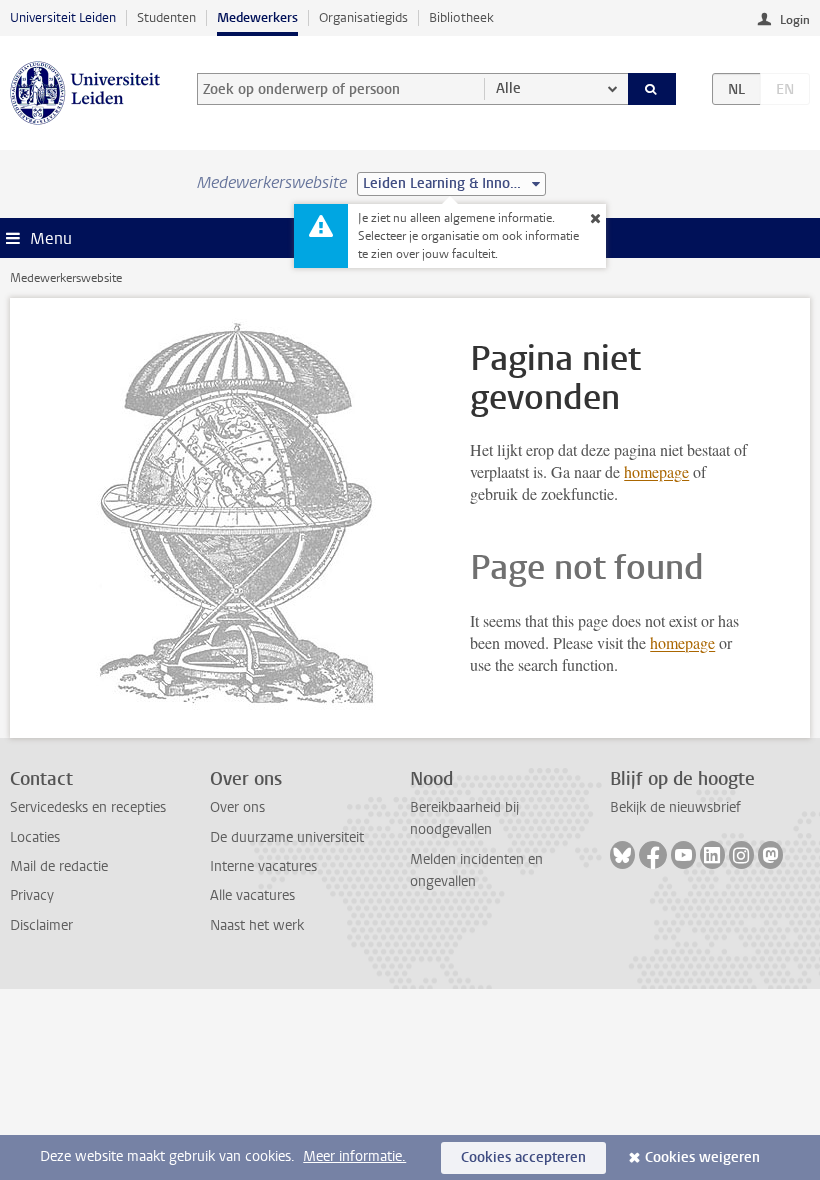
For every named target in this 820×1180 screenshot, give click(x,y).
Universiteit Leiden (63, 17)
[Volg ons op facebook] (653, 855)
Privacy (32, 895)
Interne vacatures (263, 866)
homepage (656, 471)
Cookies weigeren (702, 1157)
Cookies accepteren (523, 1157)
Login (795, 20)
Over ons (237, 807)
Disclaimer (41, 925)
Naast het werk (257, 925)
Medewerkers (257, 17)
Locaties (35, 837)
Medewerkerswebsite (66, 278)
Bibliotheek (461, 17)
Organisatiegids (363, 17)
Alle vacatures (252, 895)
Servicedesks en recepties (88, 807)
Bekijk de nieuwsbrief (675, 807)
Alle (508, 88)
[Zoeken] (652, 89)
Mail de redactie (59, 866)
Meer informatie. (354, 1156)
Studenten (166, 17)
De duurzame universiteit (287, 837)
